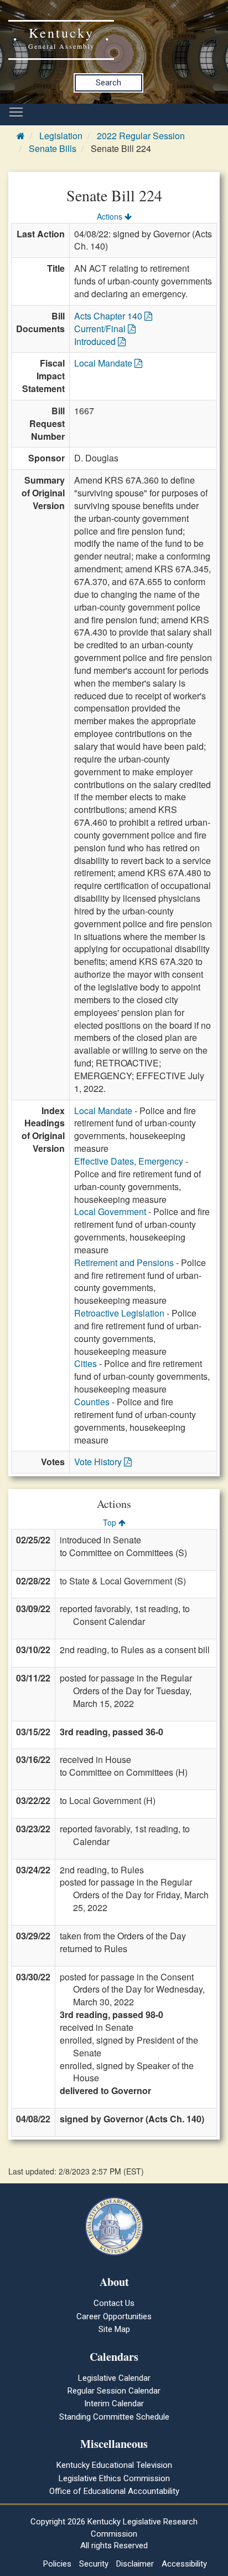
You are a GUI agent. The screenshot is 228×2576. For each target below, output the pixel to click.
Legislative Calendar (114, 2378)
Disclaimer (135, 2564)
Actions (111, 216)
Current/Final (101, 329)
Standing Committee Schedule (114, 2417)
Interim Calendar (114, 2404)
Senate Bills (53, 148)
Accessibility (184, 2564)
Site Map (114, 2329)
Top (111, 1522)
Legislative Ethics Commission (114, 2478)
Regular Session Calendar (114, 2391)
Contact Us (114, 2303)
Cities (85, 1363)
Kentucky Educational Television (114, 2465)
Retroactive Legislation (119, 1313)
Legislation (61, 136)
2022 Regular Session (141, 136)
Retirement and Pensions (124, 1262)
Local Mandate (104, 363)
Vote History (99, 1462)
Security (94, 2564)
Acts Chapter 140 (109, 316)
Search (108, 83)
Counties (92, 1402)
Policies (57, 2564)
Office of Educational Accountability (114, 2491)
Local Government (110, 1211)
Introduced (96, 341)
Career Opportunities (114, 2316)
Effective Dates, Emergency (129, 1161)
